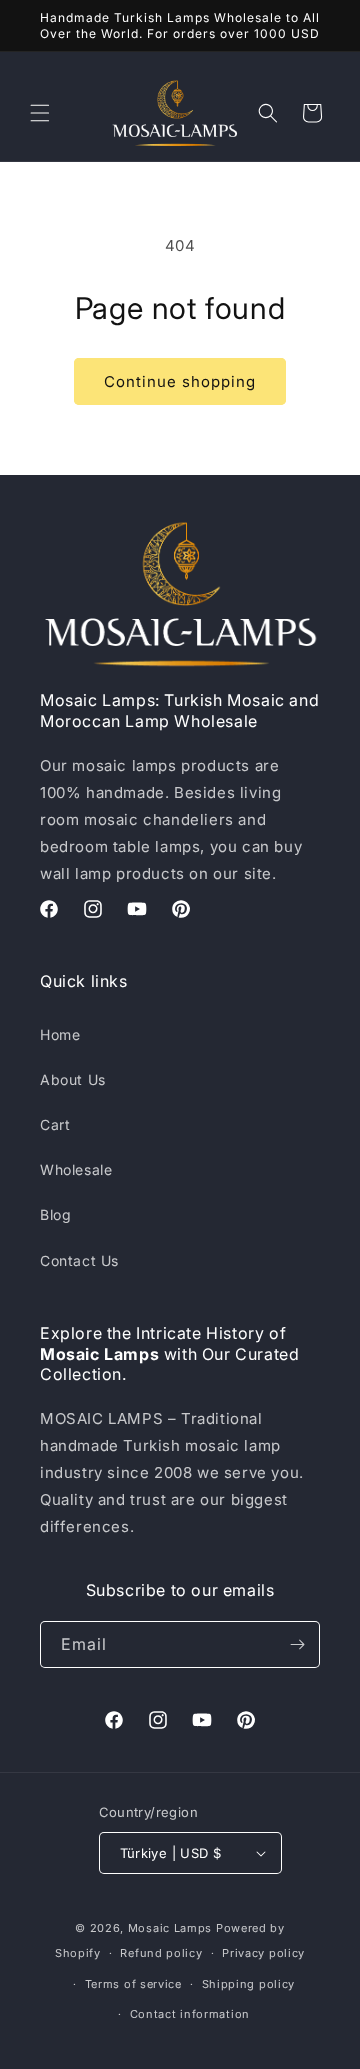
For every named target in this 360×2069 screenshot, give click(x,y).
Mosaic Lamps (170, 1928)
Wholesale (76, 1169)
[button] (40, 113)
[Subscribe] (297, 1644)
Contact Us (79, 1260)
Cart (55, 1124)
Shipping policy (249, 1984)
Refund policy (161, 1953)
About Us (73, 1079)
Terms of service (133, 1984)
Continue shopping (180, 381)
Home (60, 1034)
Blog (55, 1214)
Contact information (190, 2014)
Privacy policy (263, 1953)
